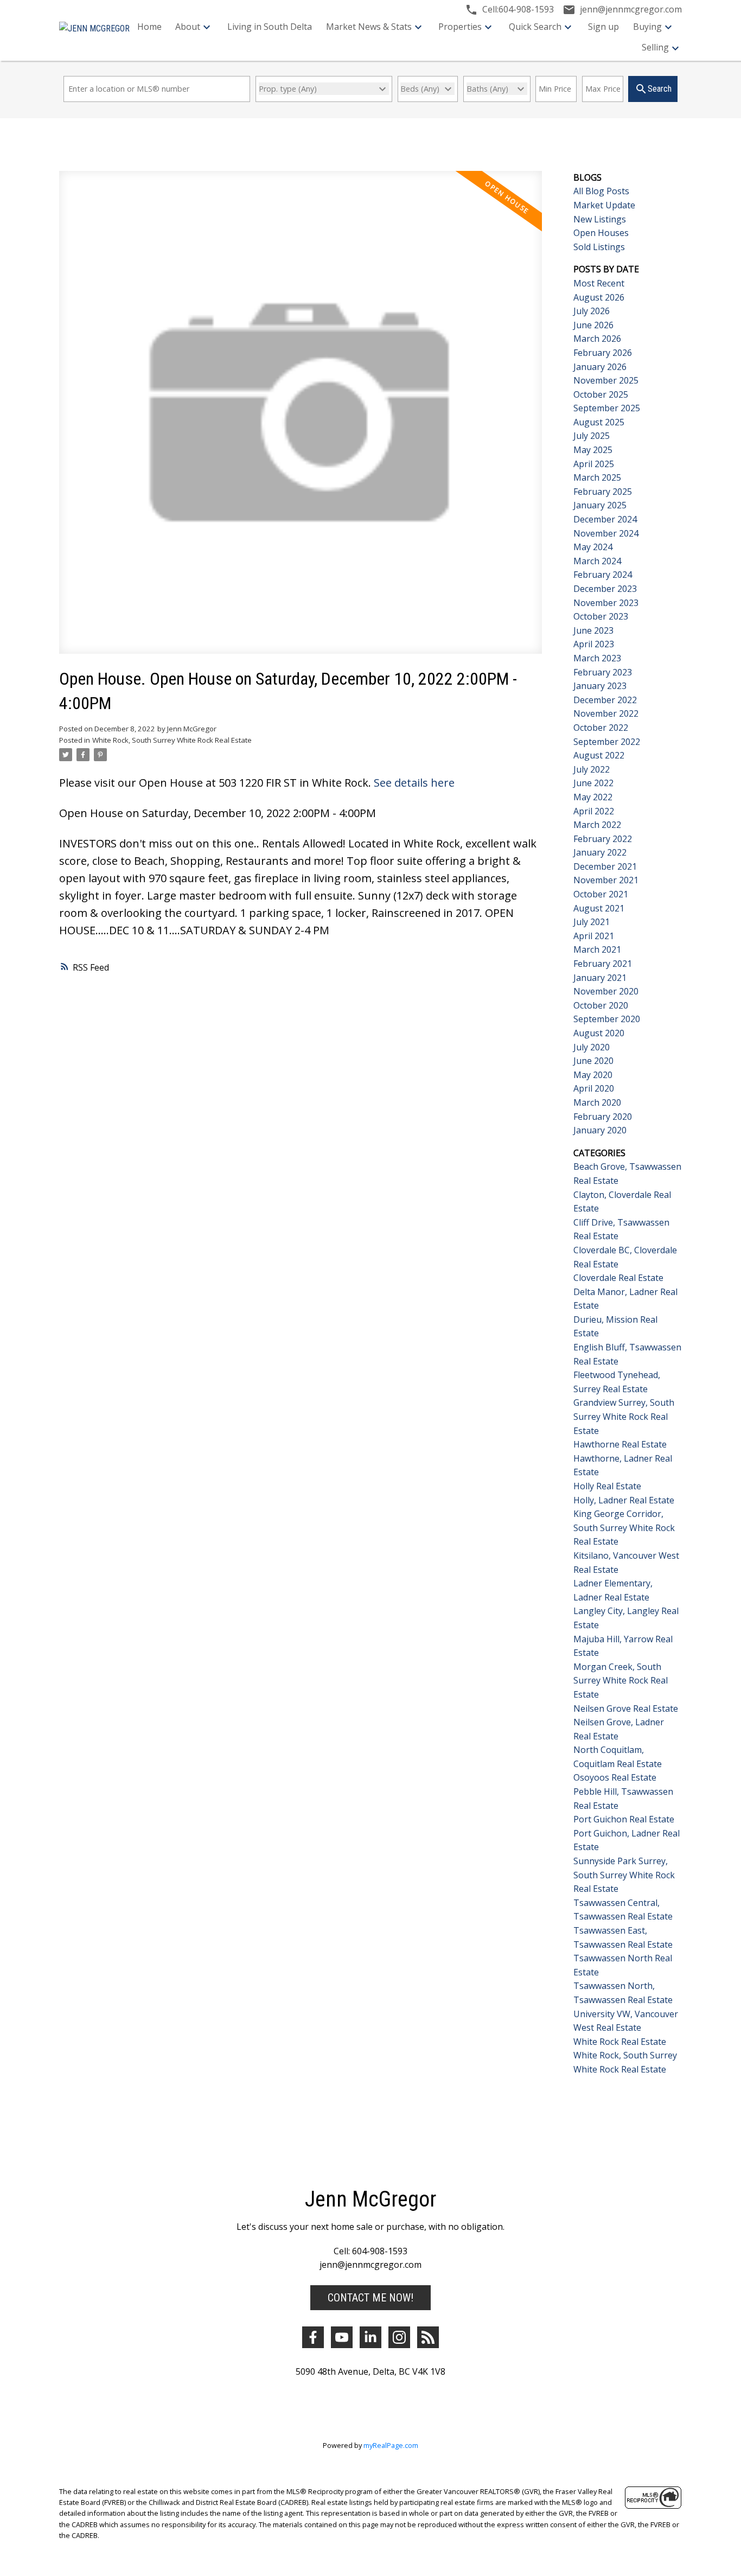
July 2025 (592, 436)
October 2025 (601, 394)
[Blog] (428, 2337)
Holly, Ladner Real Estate (624, 1500)
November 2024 (606, 533)
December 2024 (605, 519)
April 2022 (594, 811)
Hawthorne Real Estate (620, 1444)
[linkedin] (370, 2337)
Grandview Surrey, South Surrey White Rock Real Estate (624, 1416)
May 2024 (593, 547)
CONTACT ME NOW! (370, 2298)
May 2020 (593, 1075)
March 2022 (597, 825)
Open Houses (601, 233)
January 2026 (600, 367)
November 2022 (606, 713)
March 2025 (597, 477)
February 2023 (603, 672)
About (188, 27)
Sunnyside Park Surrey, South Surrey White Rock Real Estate (624, 1875)
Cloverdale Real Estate (618, 1278)
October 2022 (601, 728)
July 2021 (592, 922)
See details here (414, 783)
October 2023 (601, 616)
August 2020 (599, 1033)
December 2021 (605, 866)
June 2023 (593, 630)
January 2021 (600, 978)
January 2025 (600, 505)
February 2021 (603, 964)
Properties (460, 27)
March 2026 (597, 339)
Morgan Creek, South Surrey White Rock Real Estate (621, 1681)
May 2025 (593, 450)
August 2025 (599, 422)
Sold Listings (599, 247)
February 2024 (603, 575)
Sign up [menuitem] (603, 27)
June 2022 (593, 783)
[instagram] (399, 2337)
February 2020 (603, 1117)
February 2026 (603, 353)
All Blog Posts (601, 191)
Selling (655, 47)
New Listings (600, 219)
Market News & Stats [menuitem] (369, 27)
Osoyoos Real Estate (615, 1777)
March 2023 (597, 658)
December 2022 (605, 700)
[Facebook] (313, 2337)
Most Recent (599, 283)
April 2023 (594, 644)
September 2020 (607, 1019)
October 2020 (601, 1005)
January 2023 (600, 686)
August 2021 (599, 908)
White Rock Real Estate (620, 2042)
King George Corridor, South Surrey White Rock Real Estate (624, 1528)
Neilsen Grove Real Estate (626, 1708)
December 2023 (605, 589)
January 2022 (600, 852)
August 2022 (599, 755)
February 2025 (603, 492)
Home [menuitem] (149, 27)
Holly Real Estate (607, 1486)
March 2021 (597, 949)
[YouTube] (342, 2337)
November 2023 (606, 603)
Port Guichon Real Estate (624, 1819)
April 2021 (594, 936)
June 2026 (593, 325)
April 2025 (594, 464)
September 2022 (607, 742)
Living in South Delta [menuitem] (270, 27)
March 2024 (597, 561)
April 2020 (594, 1088)
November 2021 (606, 880)
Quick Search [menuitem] (535, 27)
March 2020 (597, 1102)
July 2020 (592, 1047)
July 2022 (592, 769)
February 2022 (603, 839)
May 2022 (593, 797)
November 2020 (606, 991)
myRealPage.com (391, 2445)
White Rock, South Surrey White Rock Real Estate (172, 740)
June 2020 (593, 1061)
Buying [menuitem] (647, 27)
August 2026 (599, 297)
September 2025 (607, 408)
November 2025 (606, 380)
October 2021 (601, 894)
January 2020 (600, 1130)
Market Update (604, 205)
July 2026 (592, 311)
